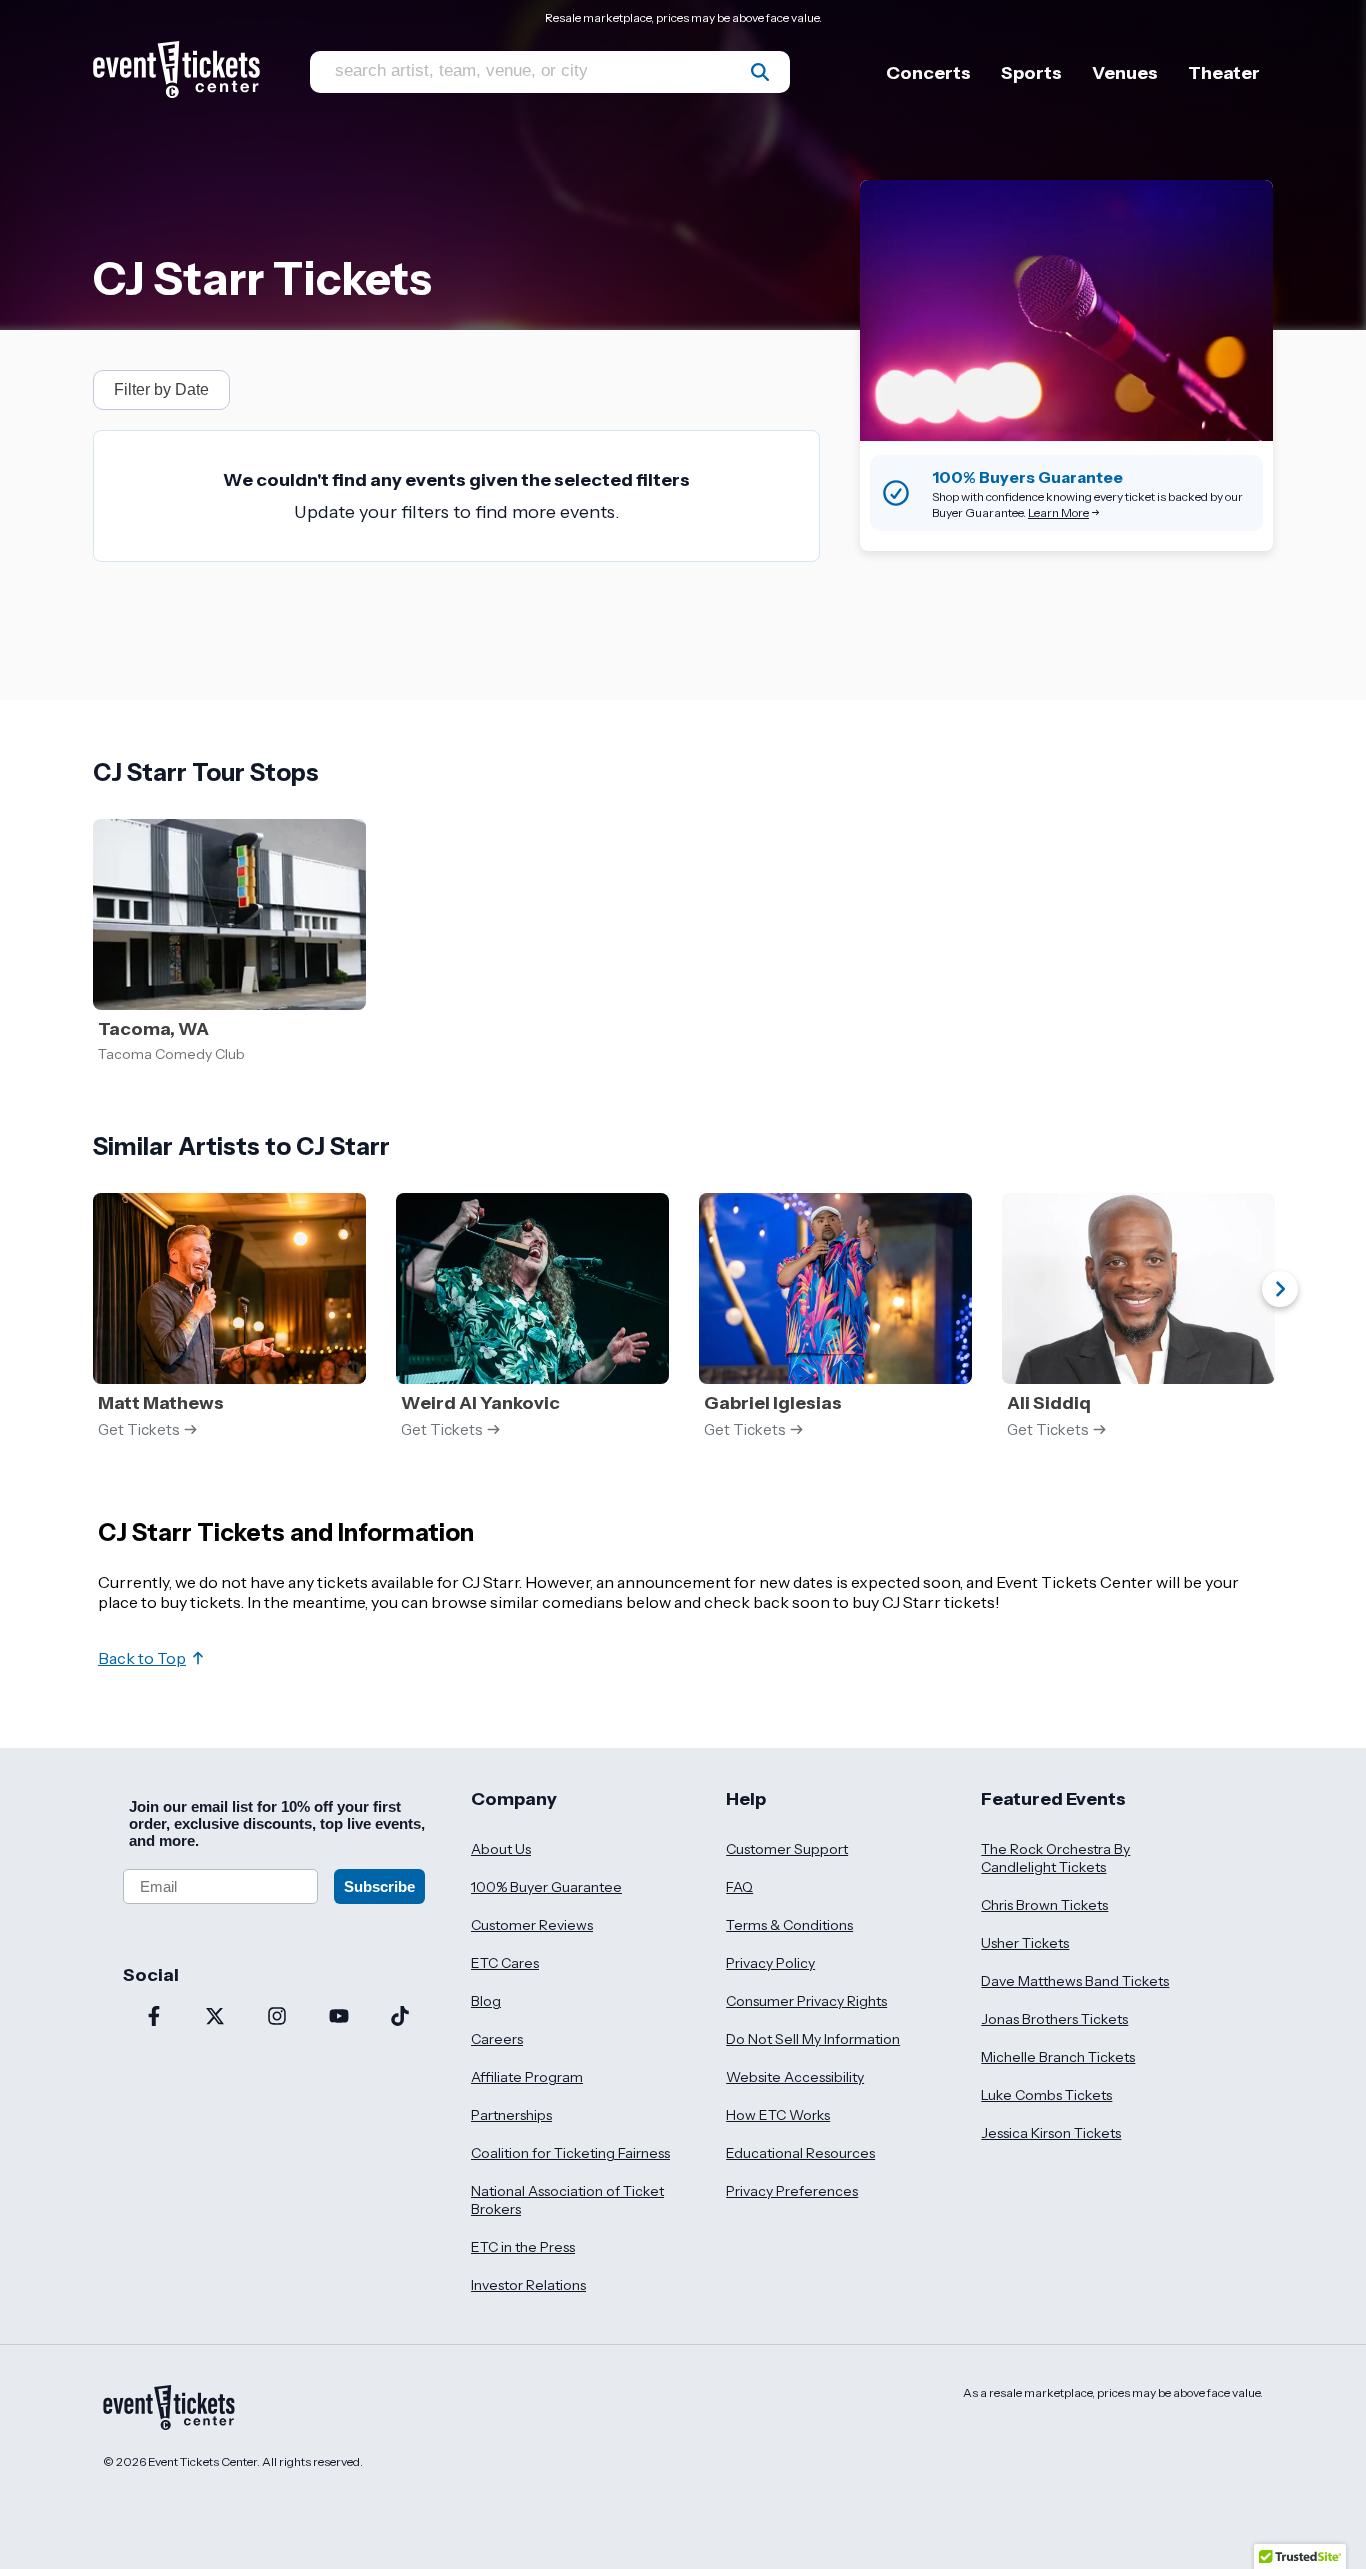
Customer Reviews (532, 1925)
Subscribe (379, 1886)
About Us (501, 1849)
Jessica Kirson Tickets (1051, 2133)
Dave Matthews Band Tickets (1075, 1981)
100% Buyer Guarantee (546, 1887)
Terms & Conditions (789, 1925)
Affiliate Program (527, 2077)
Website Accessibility (795, 2077)
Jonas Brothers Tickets (1054, 2019)
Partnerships (511, 2115)
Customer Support (787, 1849)
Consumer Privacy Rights (806, 2001)
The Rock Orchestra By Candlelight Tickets (1055, 1858)
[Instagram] (277, 2018)
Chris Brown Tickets (1044, 1905)
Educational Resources (800, 2153)
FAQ (739, 1887)
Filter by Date (161, 389)
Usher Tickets (1025, 1943)
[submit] (760, 72)
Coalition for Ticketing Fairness (570, 2153)
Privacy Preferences (792, 2191)
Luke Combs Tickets (1046, 2095)
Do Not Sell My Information (813, 2039)
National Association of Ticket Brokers (567, 2200)
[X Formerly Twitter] (216, 2018)
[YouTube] (339, 2018)
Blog (486, 2001)
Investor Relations (528, 2285)
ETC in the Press (523, 2247)
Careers (497, 2039)
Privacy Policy (770, 1963)
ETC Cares (505, 1963)
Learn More (1058, 512)
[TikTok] (400, 2018)
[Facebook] (154, 2018)
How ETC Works (778, 2115)
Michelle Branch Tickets (1058, 2057)
